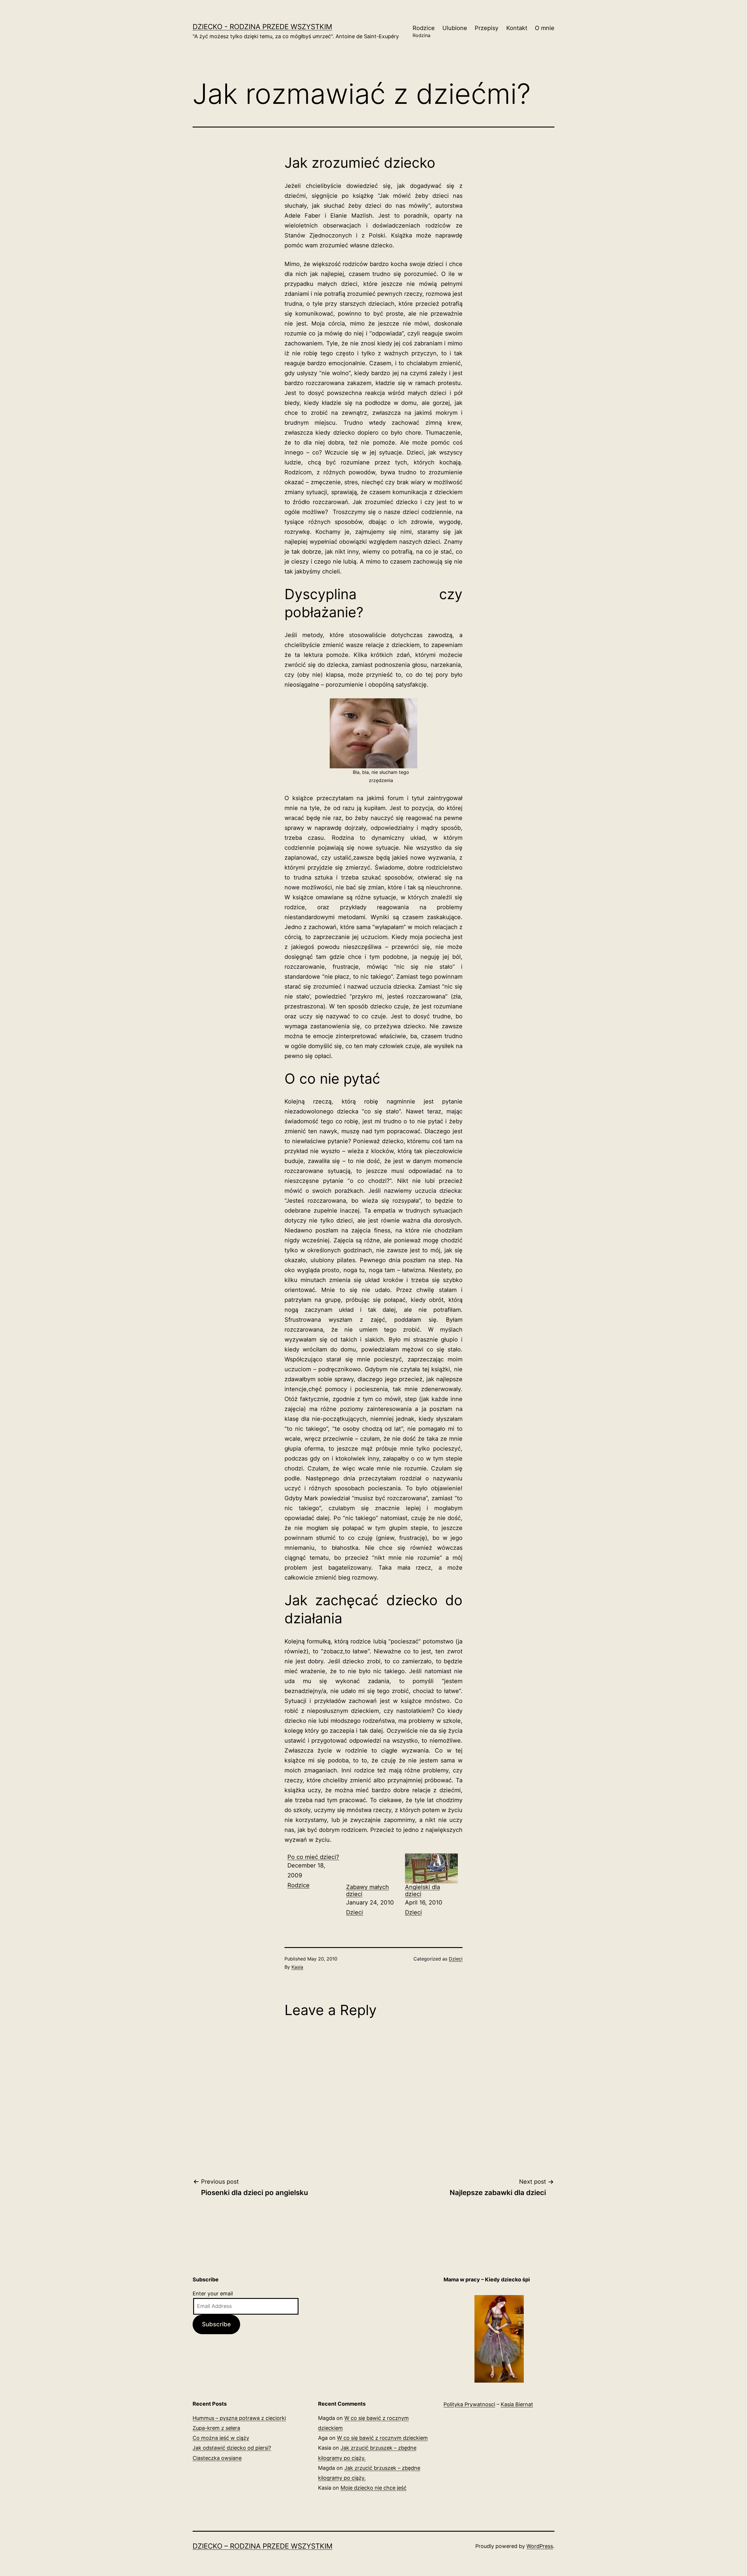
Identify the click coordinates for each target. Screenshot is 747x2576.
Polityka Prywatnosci (469, 2404)
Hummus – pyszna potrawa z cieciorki (239, 2418)
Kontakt (517, 28)
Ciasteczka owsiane (217, 2458)
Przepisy (487, 28)
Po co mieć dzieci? (313, 1857)
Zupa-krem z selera (216, 2428)
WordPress (540, 2546)
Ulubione (455, 28)
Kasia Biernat (517, 2404)
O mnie (545, 28)
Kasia (297, 1967)
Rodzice (424, 31)
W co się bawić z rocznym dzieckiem (382, 2438)
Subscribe (216, 2324)
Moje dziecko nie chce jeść (373, 2488)
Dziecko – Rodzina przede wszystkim (262, 2546)
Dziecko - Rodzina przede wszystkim (262, 27)
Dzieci (355, 1912)
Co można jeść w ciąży (221, 2438)
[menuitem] (314, 1886)
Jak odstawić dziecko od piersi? (232, 2448)
